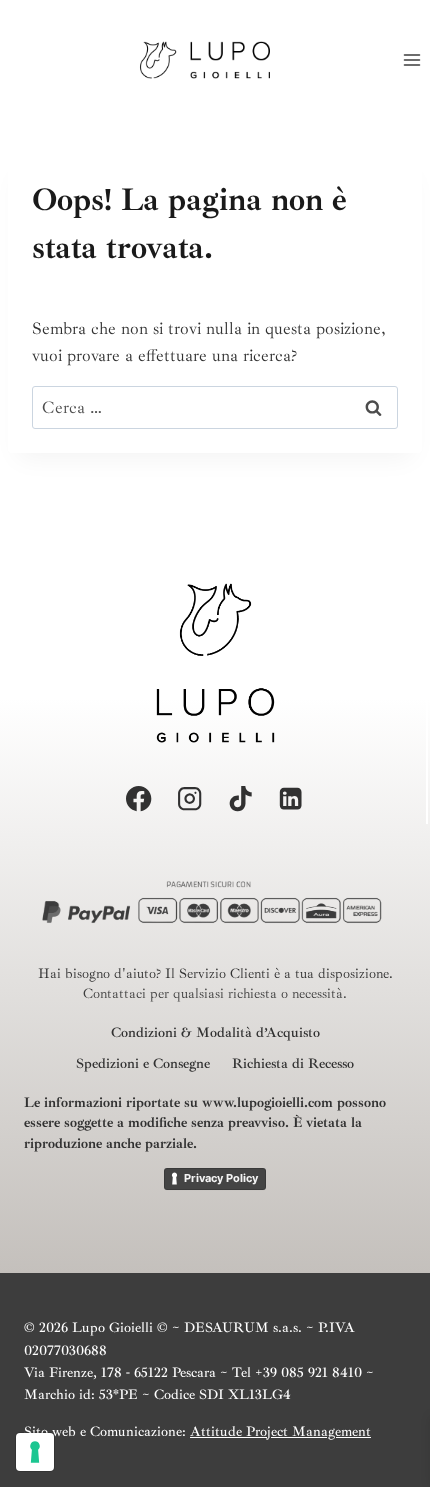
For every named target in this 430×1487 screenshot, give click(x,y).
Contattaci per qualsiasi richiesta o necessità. (215, 993)
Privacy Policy (221, 1178)
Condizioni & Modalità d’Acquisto (215, 1032)
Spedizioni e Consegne (143, 1063)
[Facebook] (139, 799)
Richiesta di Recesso (293, 1063)
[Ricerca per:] (215, 407)
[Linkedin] (291, 799)
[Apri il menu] (411, 59)
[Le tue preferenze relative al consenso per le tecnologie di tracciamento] (35, 1452)
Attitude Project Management (280, 1431)
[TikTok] (240, 799)
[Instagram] (189, 799)
